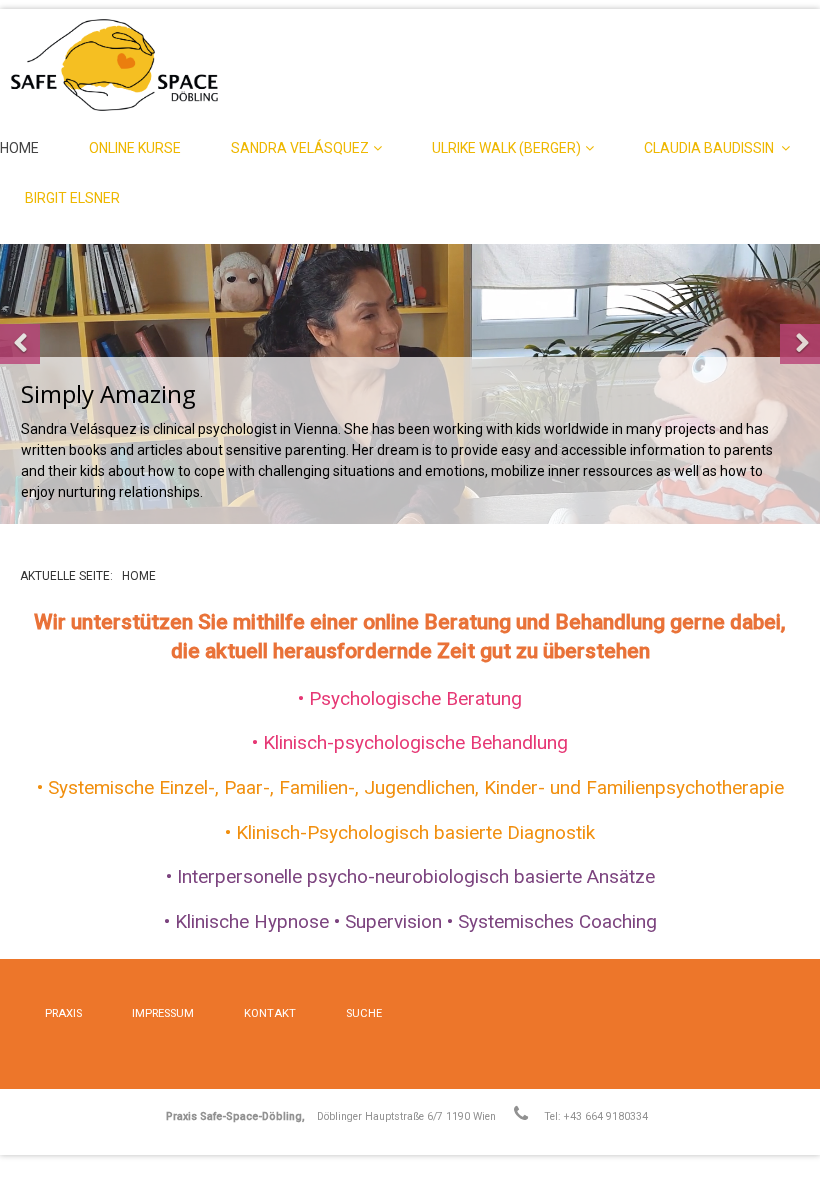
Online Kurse (135, 148)
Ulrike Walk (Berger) (506, 148)
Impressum (163, 1013)
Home (19, 148)
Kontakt (270, 1013)
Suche (364, 1013)
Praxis (63, 1013)
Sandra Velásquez (300, 148)
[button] (20, 344)
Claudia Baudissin (710, 148)
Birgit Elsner (72, 198)
